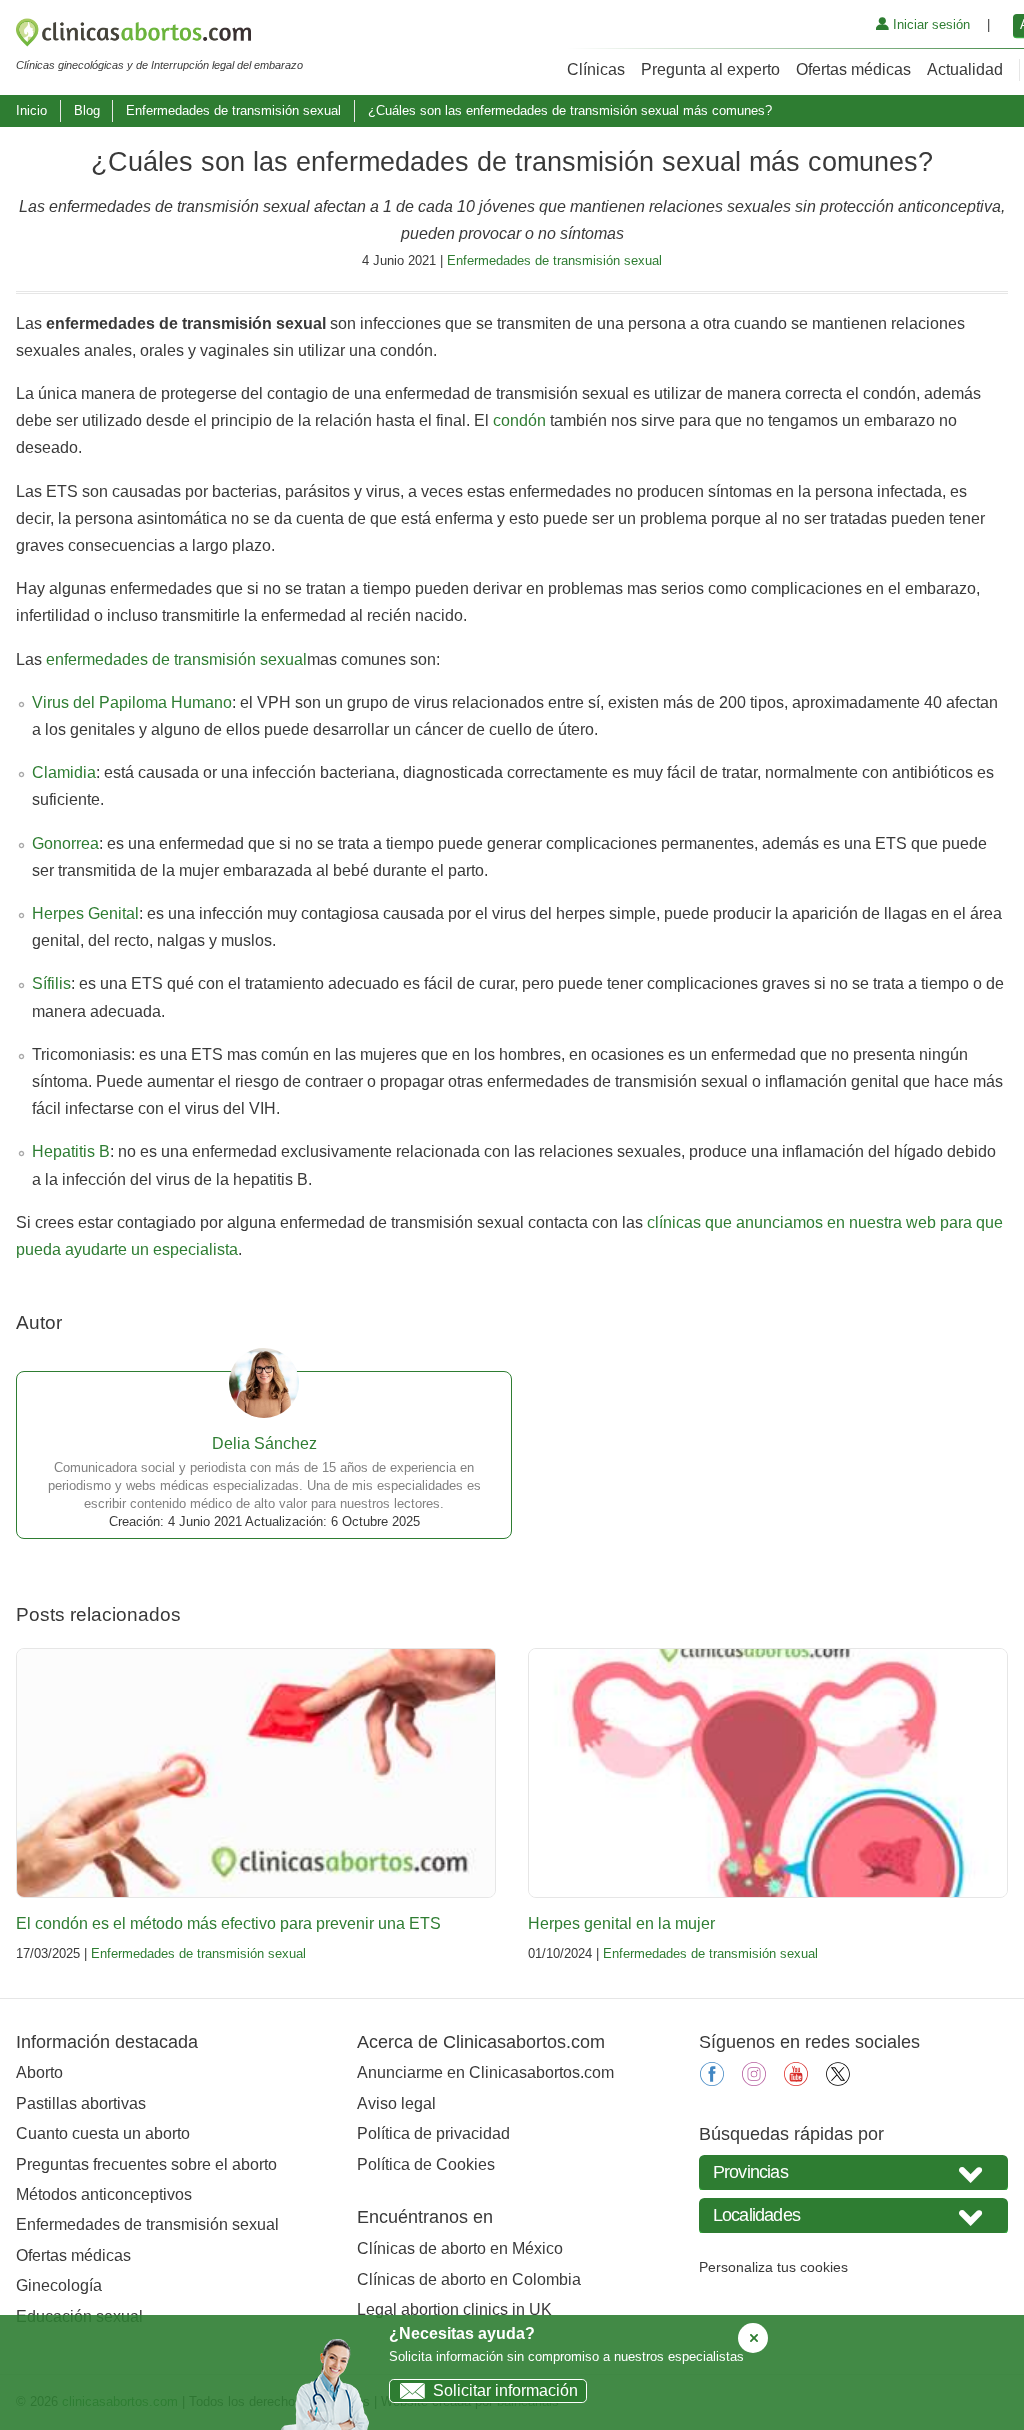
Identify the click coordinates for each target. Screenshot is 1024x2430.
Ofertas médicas (853, 69)
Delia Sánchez (264, 1443)
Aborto (39, 2072)
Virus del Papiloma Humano (132, 702)
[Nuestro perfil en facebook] (712, 2080)
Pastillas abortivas (81, 2103)
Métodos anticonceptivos (104, 2194)
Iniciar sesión (929, 24)
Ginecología (59, 2285)
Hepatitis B (71, 1151)
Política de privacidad (433, 2133)
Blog (87, 110)
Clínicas (596, 69)
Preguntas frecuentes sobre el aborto (146, 2164)
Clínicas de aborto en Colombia (469, 2279)
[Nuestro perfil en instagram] (754, 2080)
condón (519, 420)
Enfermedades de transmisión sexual (233, 110)
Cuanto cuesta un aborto (103, 2133)
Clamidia (64, 772)
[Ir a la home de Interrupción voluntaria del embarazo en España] (159, 36)
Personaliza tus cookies (773, 2267)
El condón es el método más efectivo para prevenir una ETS (228, 1923)
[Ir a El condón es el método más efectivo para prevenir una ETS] (256, 1773)
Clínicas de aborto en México (460, 2248)
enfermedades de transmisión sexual (176, 659)
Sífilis (51, 983)
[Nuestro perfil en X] (838, 2080)
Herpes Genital (85, 913)
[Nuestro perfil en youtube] (796, 2080)
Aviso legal (396, 2103)
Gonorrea (65, 843)
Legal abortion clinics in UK (454, 2309)
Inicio (31, 110)
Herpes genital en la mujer (621, 1923)
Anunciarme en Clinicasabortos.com (485, 2072)
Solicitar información (505, 2390)
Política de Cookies (426, 2164)
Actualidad (965, 69)
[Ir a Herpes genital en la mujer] (768, 1773)
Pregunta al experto (710, 69)
